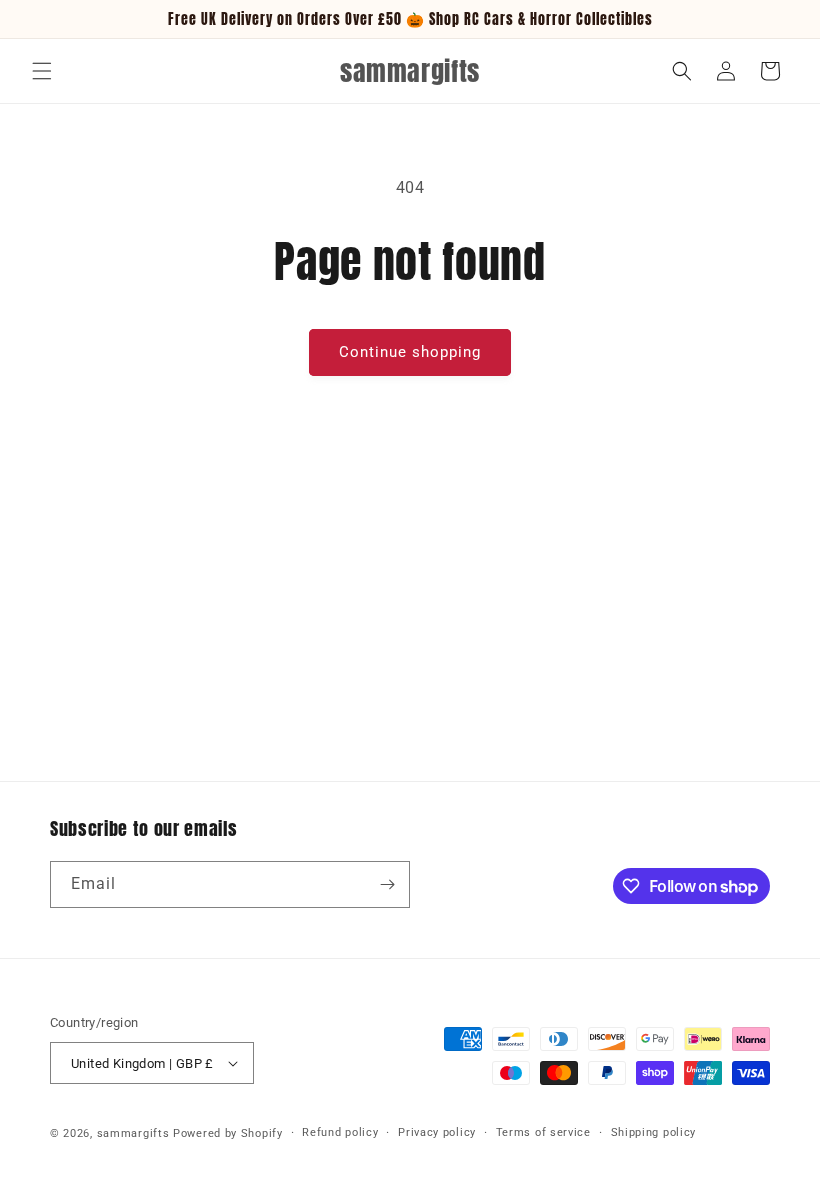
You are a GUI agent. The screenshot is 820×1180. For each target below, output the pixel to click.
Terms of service (543, 1132)
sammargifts (133, 1133)
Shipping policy (654, 1132)
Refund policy (340, 1132)
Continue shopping (410, 352)
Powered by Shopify (228, 1133)
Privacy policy (437, 1132)
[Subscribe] (387, 884)
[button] (42, 71)
